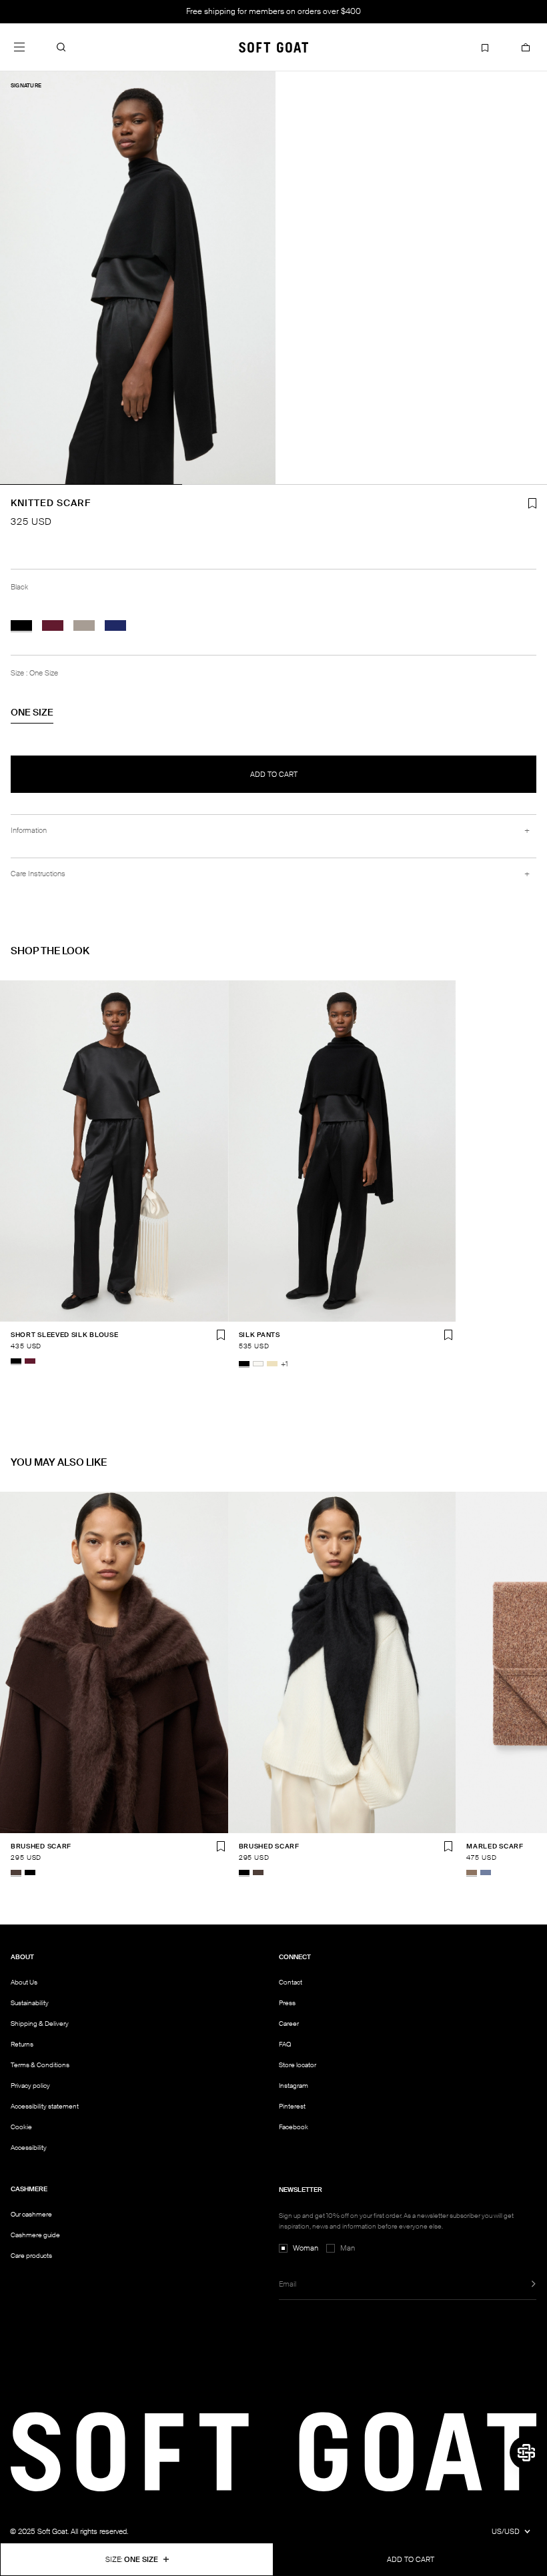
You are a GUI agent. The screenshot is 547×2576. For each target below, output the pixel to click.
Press (287, 2003)
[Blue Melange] (486, 1872)
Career (289, 2024)
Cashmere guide (35, 2235)
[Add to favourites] (221, 1335)
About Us (24, 1982)
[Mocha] (16, 1872)
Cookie (21, 2127)
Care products (31, 2256)
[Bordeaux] (53, 625)
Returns (22, 2044)
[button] (61, 47)
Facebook (294, 2127)
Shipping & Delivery (40, 2024)
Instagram (294, 2086)
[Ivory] (258, 1364)
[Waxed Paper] (272, 1364)
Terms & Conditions (40, 2065)
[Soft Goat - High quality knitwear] (273, 47)
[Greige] (84, 625)
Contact (291, 1982)
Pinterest (292, 2106)
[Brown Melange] (472, 1872)
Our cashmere (31, 2214)
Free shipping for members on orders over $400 (273, 11)
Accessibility (29, 2148)
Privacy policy (30, 2086)
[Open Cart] (526, 47)
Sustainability (30, 2003)
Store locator (298, 2065)
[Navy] (115, 625)
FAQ (285, 2044)
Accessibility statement (45, 2106)
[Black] (21, 625)
